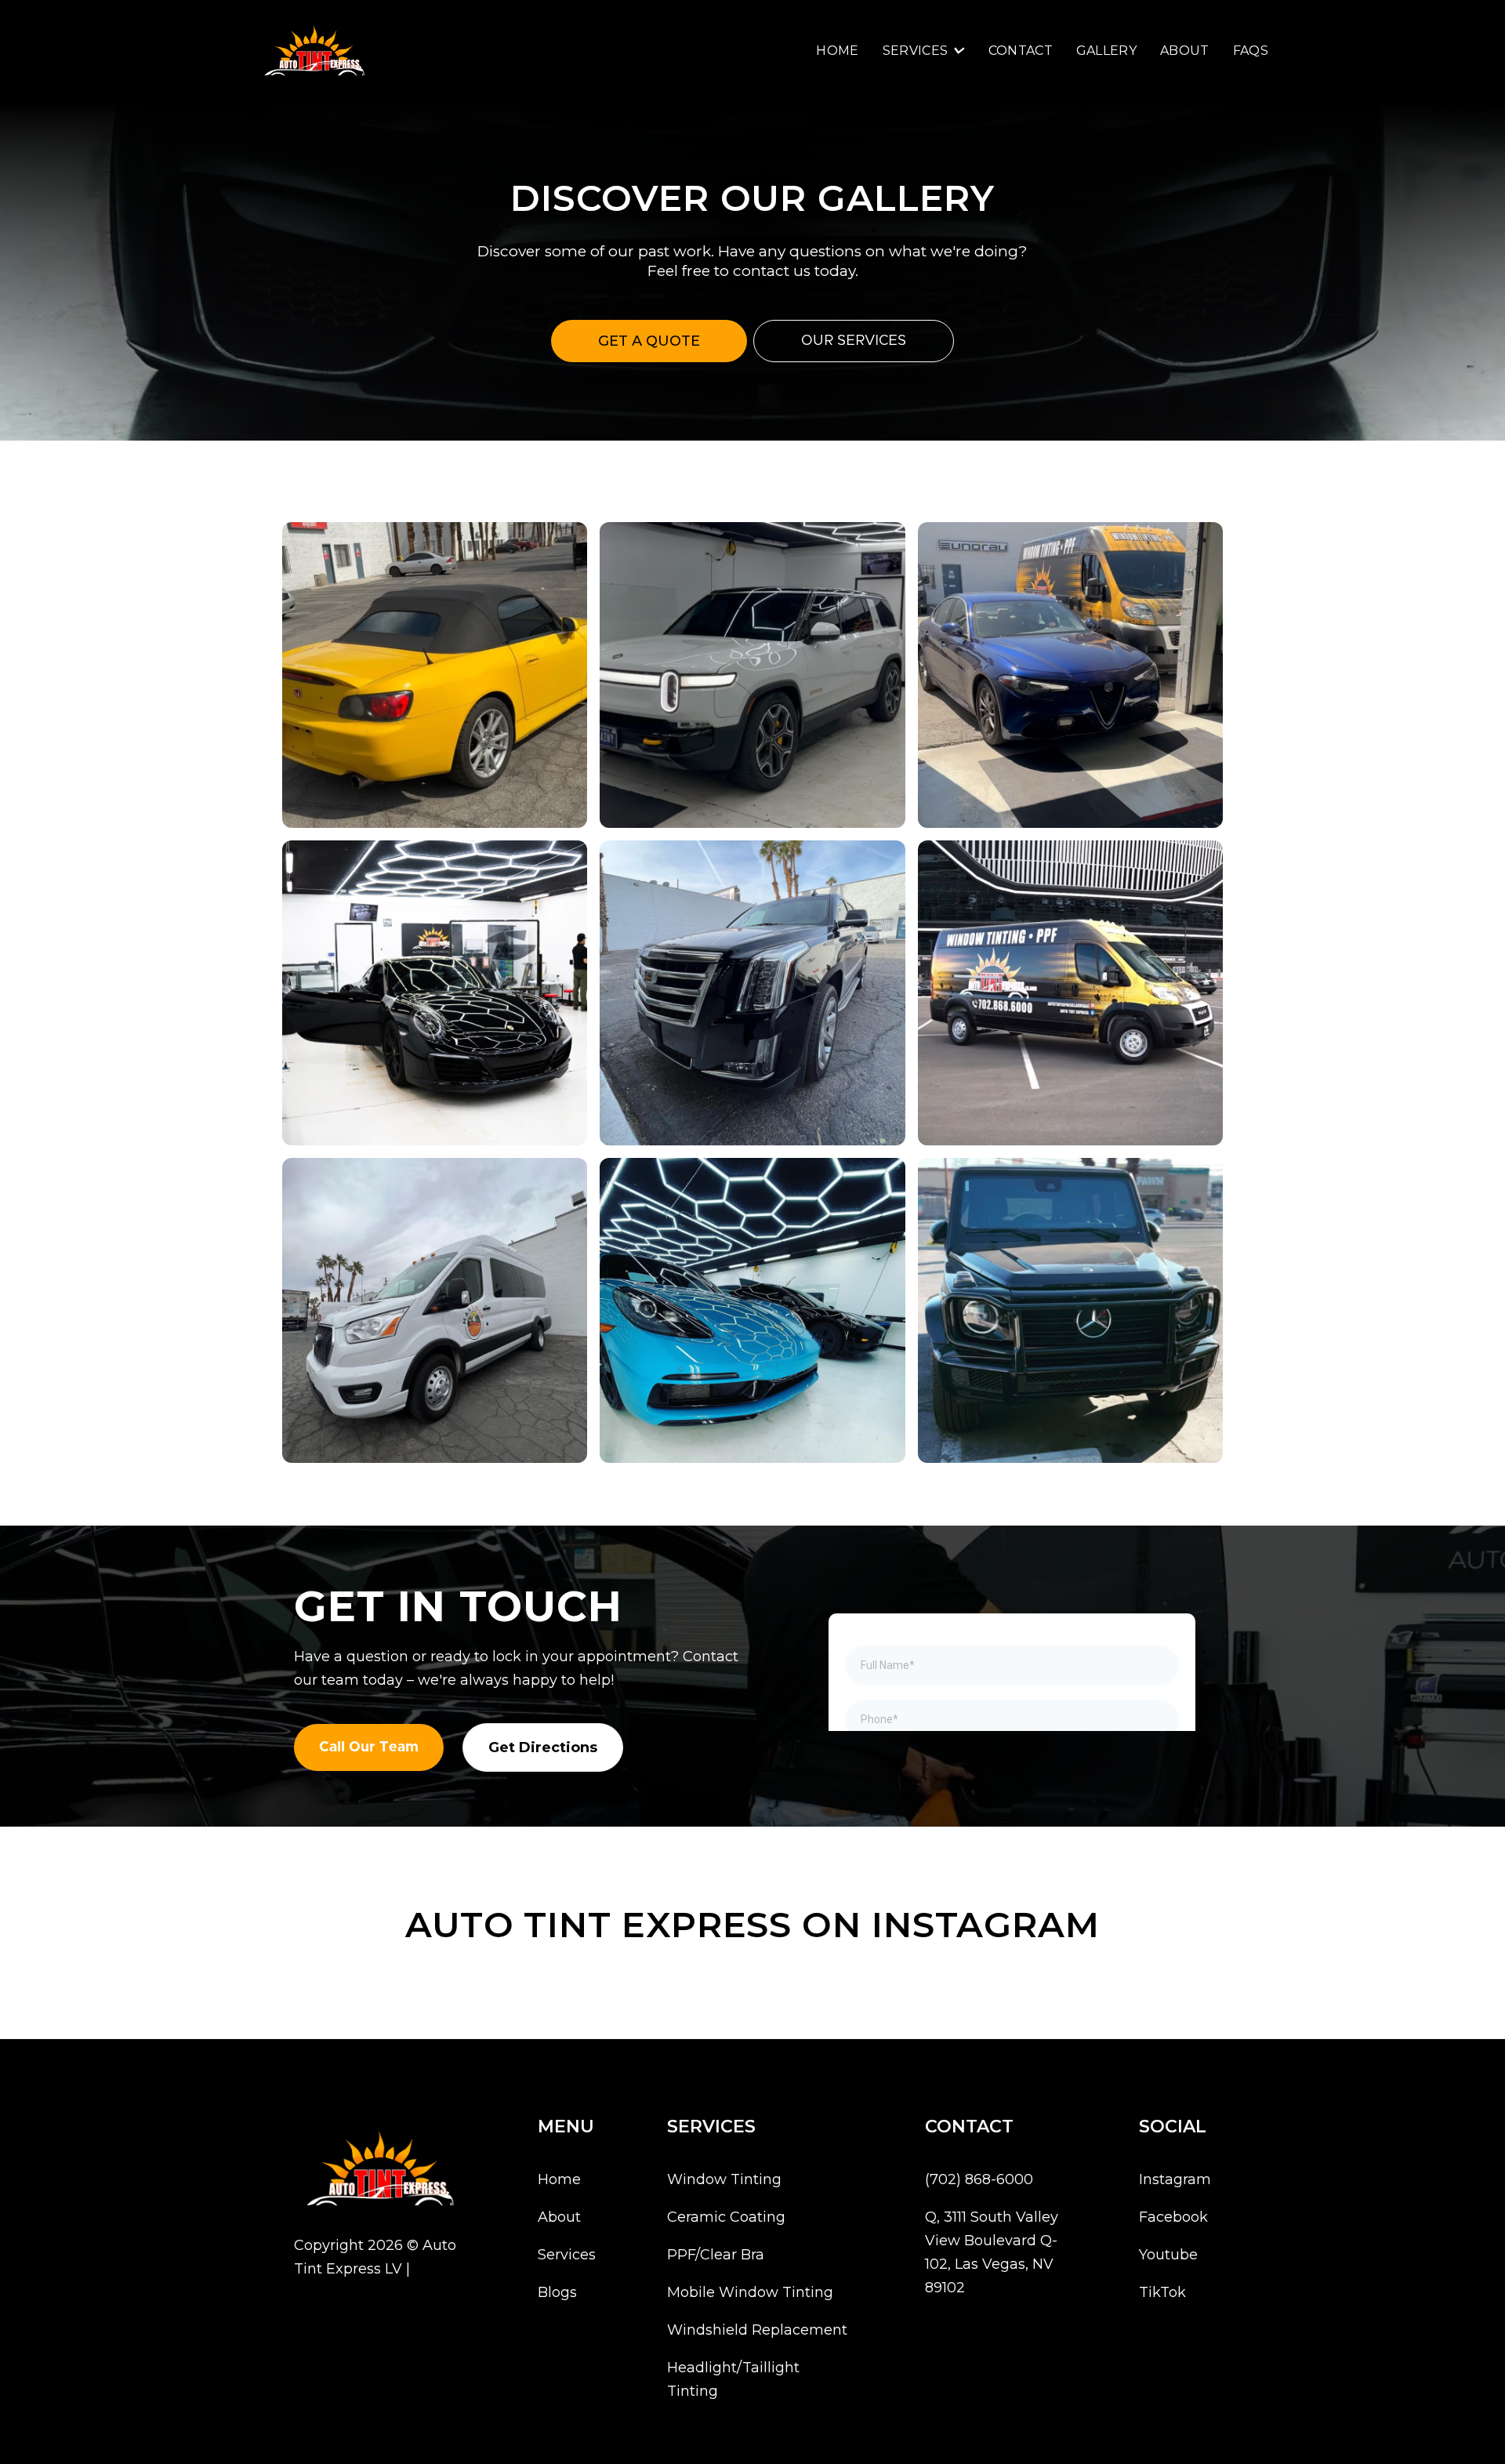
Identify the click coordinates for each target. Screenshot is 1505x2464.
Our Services (854, 341)
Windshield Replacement (757, 2330)
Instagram (1175, 2179)
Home (837, 51)
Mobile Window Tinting (750, 2292)
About (1185, 51)
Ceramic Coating (726, 2217)
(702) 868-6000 (979, 2179)
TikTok (1162, 2292)
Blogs (557, 2292)
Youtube (1168, 2255)
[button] (924, 51)
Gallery (1106, 51)
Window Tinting (724, 2179)
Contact (1021, 51)
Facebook (1173, 2217)
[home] (314, 51)
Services (567, 2255)
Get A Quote (649, 341)
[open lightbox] (435, 675)
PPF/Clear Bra (716, 2255)
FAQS (1251, 51)
